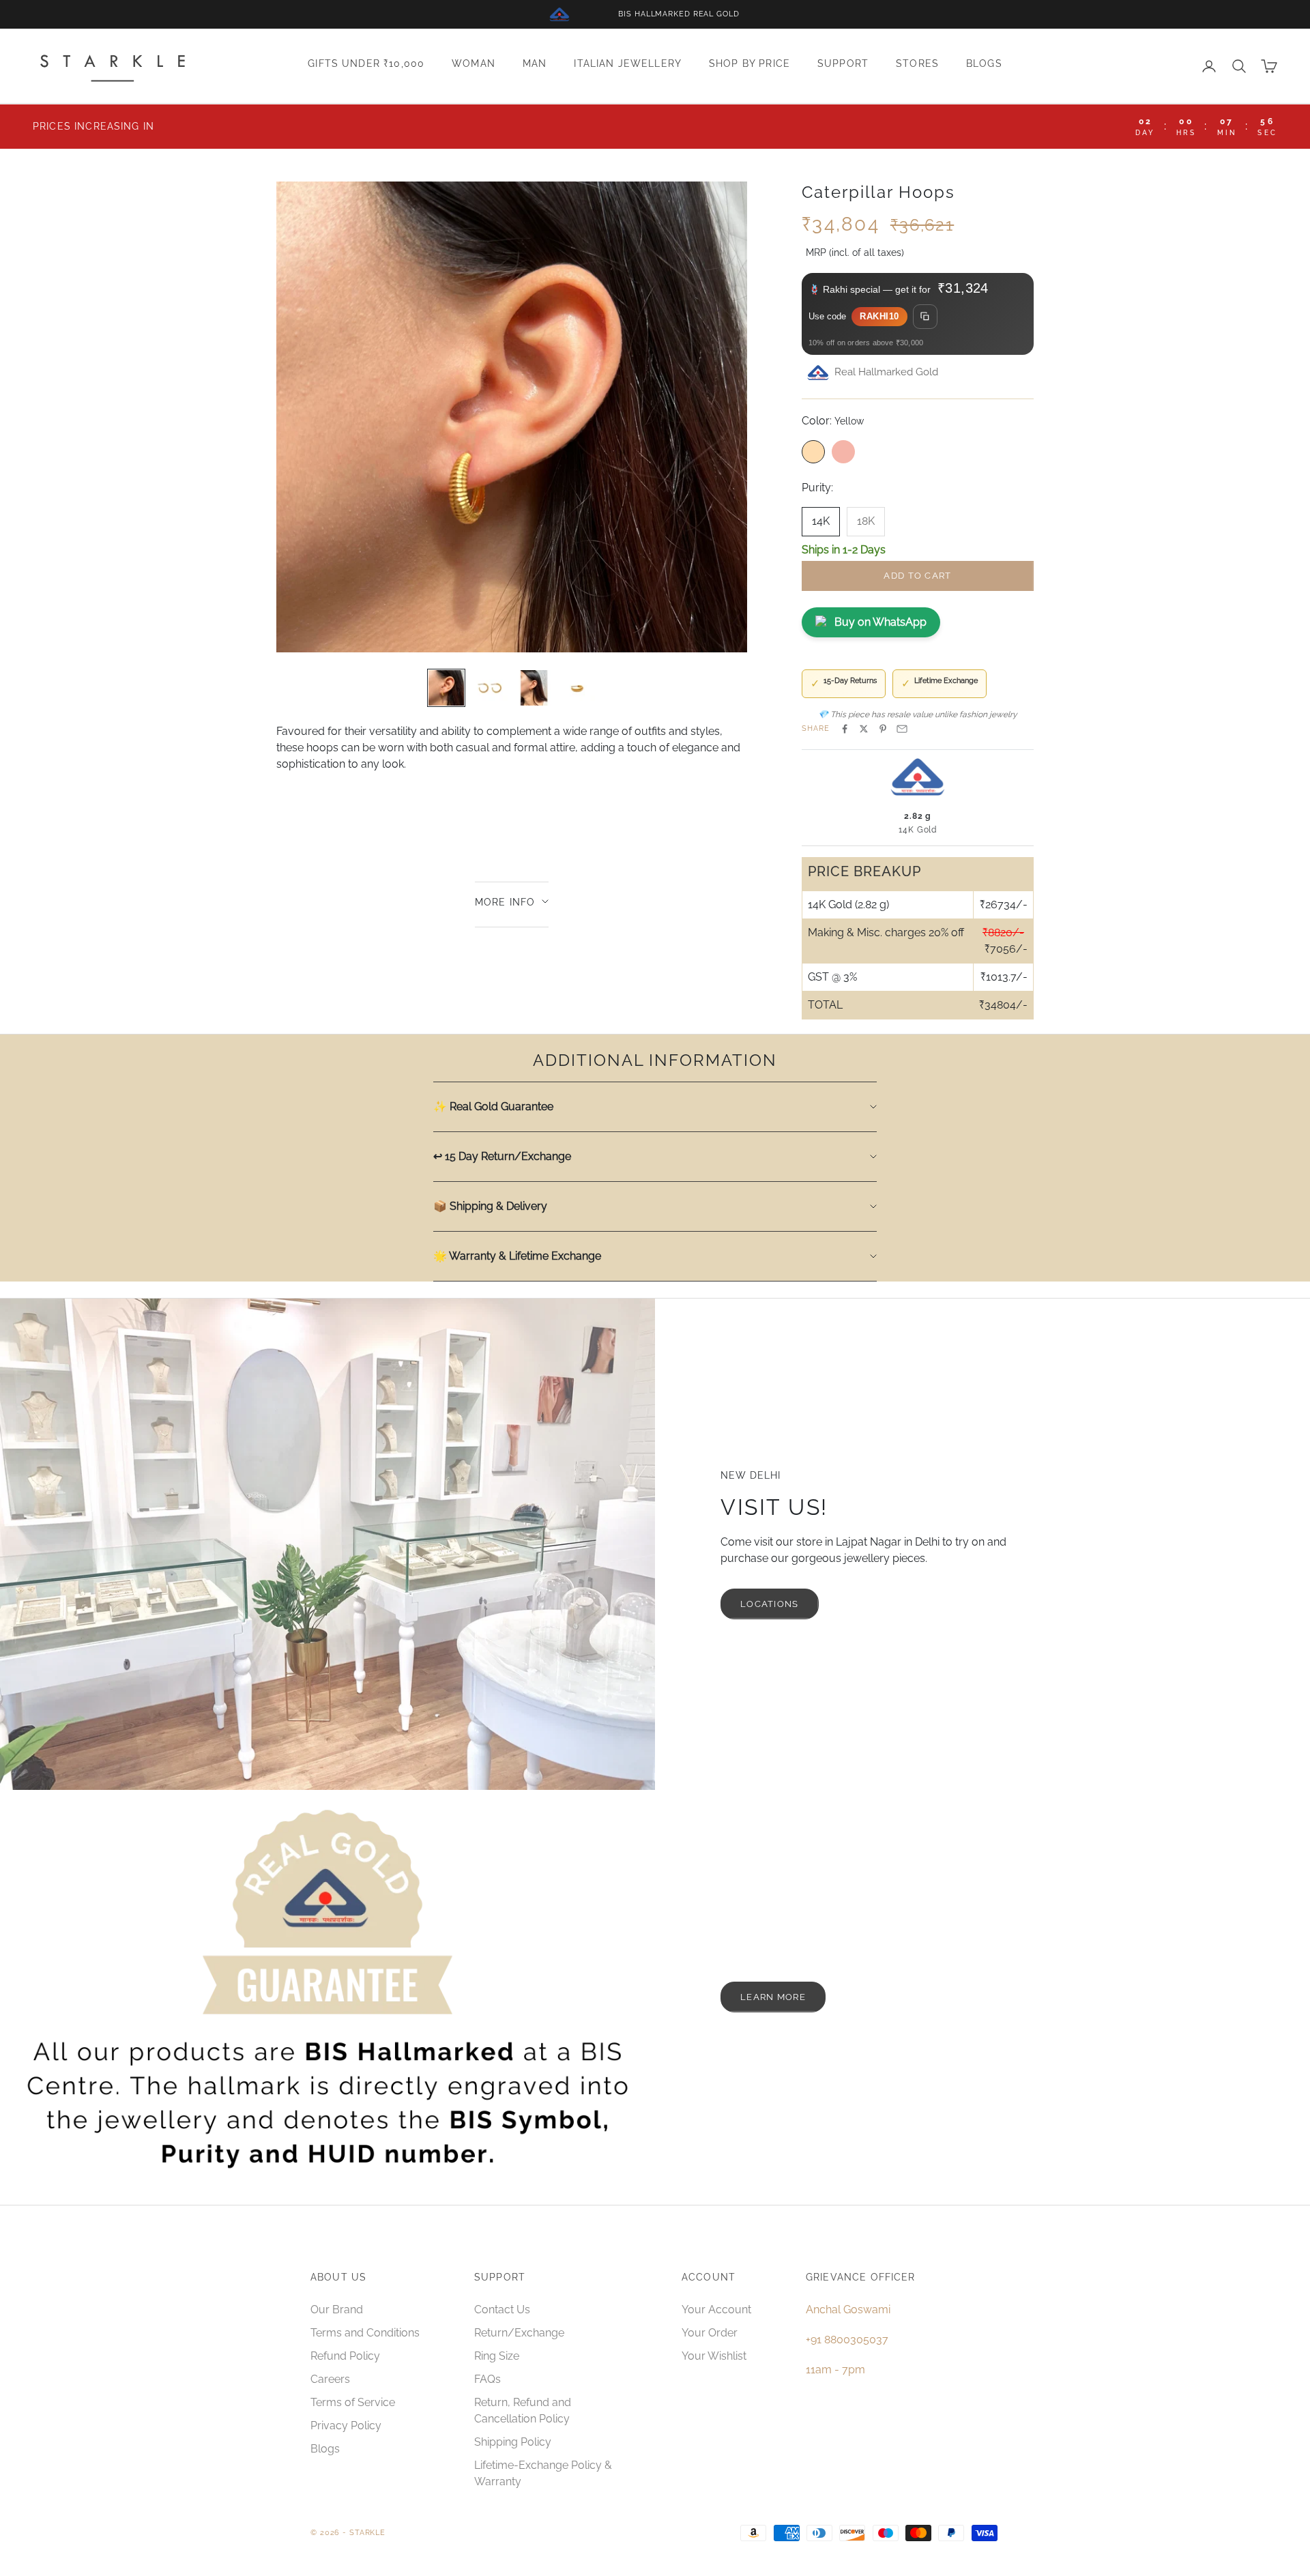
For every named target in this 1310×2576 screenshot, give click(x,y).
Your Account (716, 2310)
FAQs (487, 2379)
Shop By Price (749, 64)
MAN (535, 64)
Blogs (984, 64)
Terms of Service (353, 2402)
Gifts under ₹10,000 (366, 64)
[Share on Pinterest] (883, 729)
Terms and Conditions (365, 2333)
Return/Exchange (519, 2333)
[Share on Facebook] (845, 729)
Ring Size (497, 2356)
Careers (330, 2379)
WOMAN (474, 64)
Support (843, 64)
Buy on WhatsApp (880, 622)
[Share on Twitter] (864, 729)
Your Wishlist (714, 2356)
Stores (917, 64)
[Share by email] (902, 729)
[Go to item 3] (534, 688)
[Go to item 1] (446, 688)
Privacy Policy (346, 2426)
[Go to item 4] (577, 688)
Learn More (773, 1997)
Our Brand (337, 2310)
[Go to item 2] (490, 688)
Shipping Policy (513, 2442)
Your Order (710, 2333)
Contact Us (502, 2310)
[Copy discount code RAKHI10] (925, 317)
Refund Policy (345, 2356)
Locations (770, 1604)
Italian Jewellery (628, 64)
